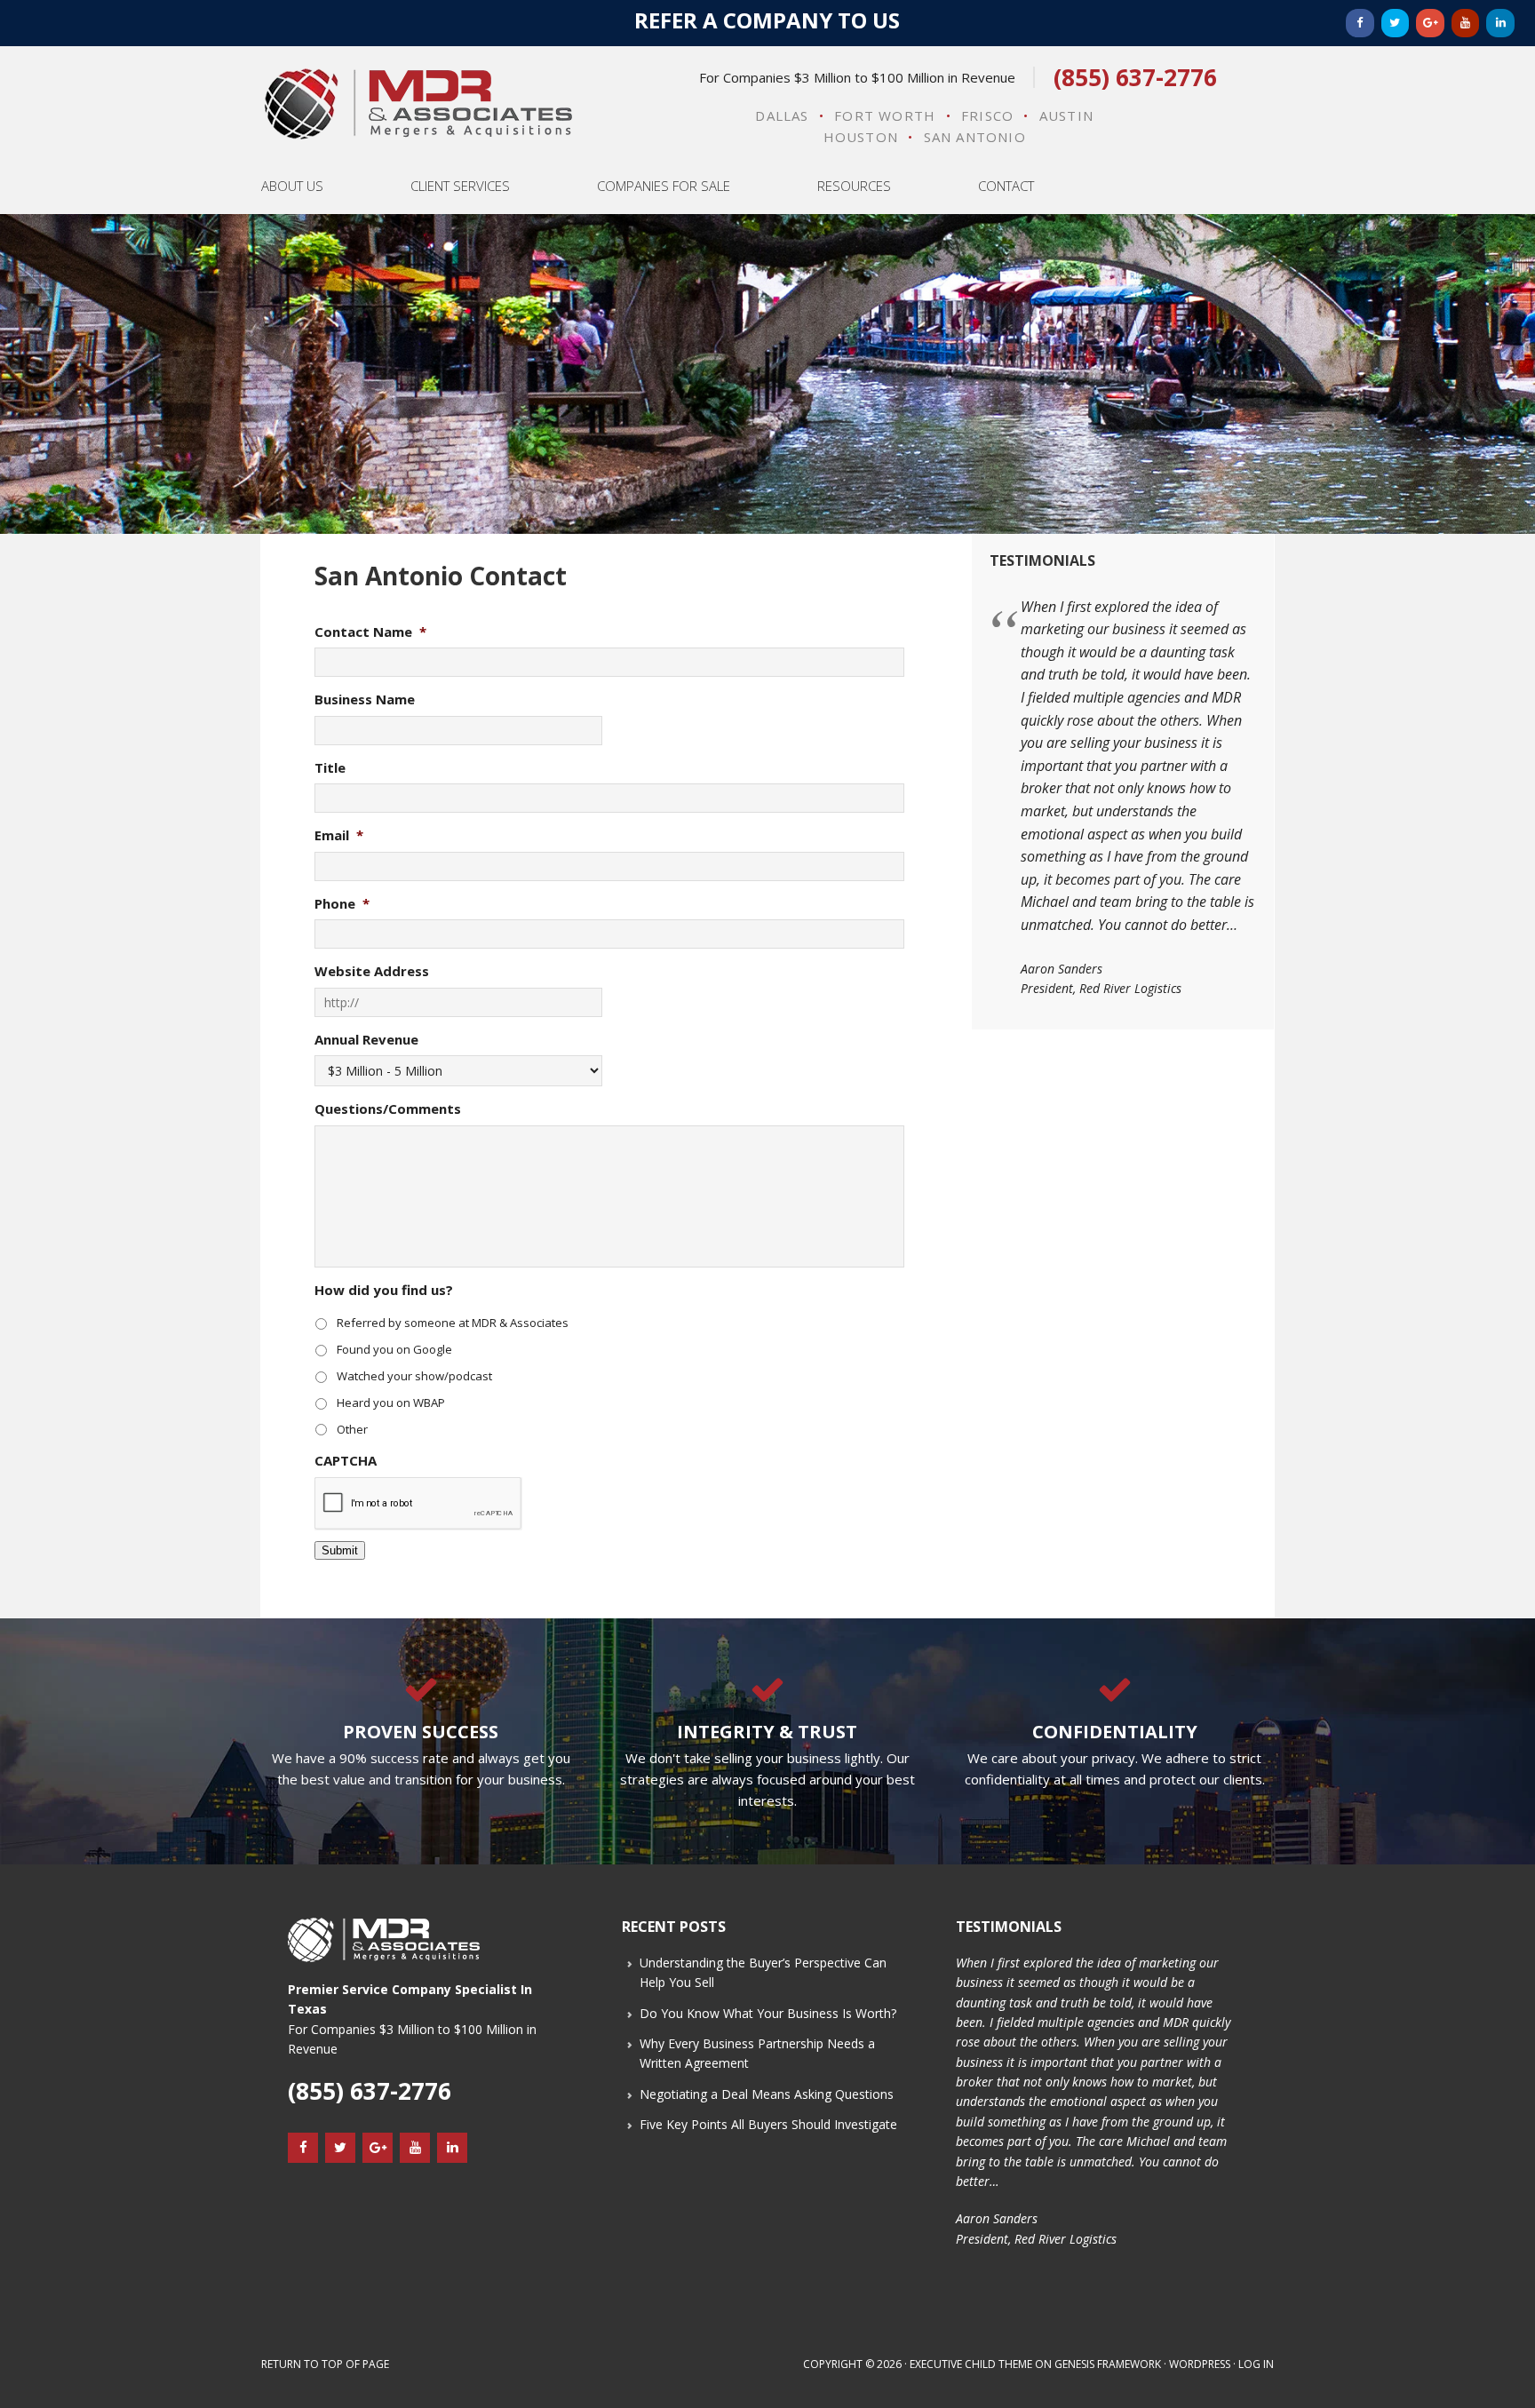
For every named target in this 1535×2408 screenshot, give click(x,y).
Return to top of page (325, 2364)
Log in (1256, 2364)
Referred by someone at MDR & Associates (453, 1323)
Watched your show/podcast (414, 1376)
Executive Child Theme (971, 2364)
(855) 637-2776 (1135, 77)
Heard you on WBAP (391, 1403)
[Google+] (1430, 23)
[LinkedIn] (1500, 23)
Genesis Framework (1108, 2364)
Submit (340, 1550)
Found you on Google (394, 1349)
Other (352, 1429)
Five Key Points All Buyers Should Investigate (768, 2124)
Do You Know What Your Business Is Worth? (768, 2013)
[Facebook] (1360, 23)
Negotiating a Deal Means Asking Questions (767, 2094)
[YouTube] (1466, 23)
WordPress (1200, 2364)
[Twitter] (1396, 23)
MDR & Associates (418, 104)
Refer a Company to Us (767, 20)
